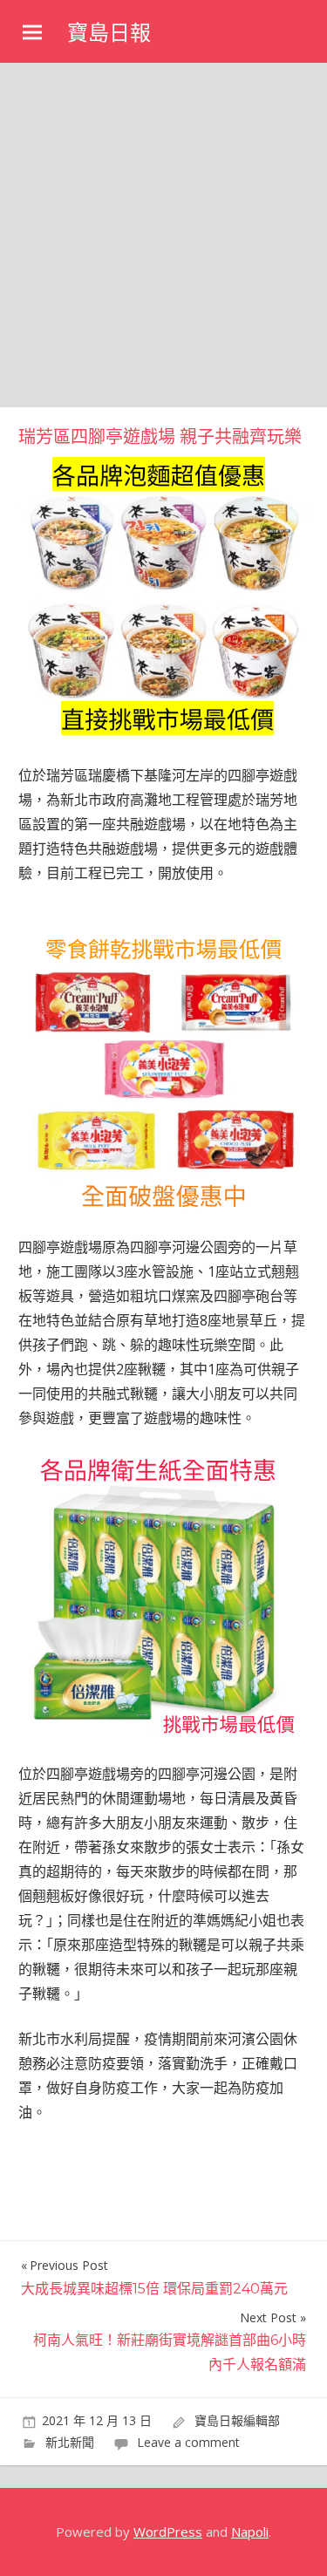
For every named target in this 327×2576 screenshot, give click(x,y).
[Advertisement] (163, 235)
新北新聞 (70, 2442)
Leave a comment (188, 2442)
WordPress (168, 2532)
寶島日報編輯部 (237, 2420)
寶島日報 (109, 33)
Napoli (250, 2532)
